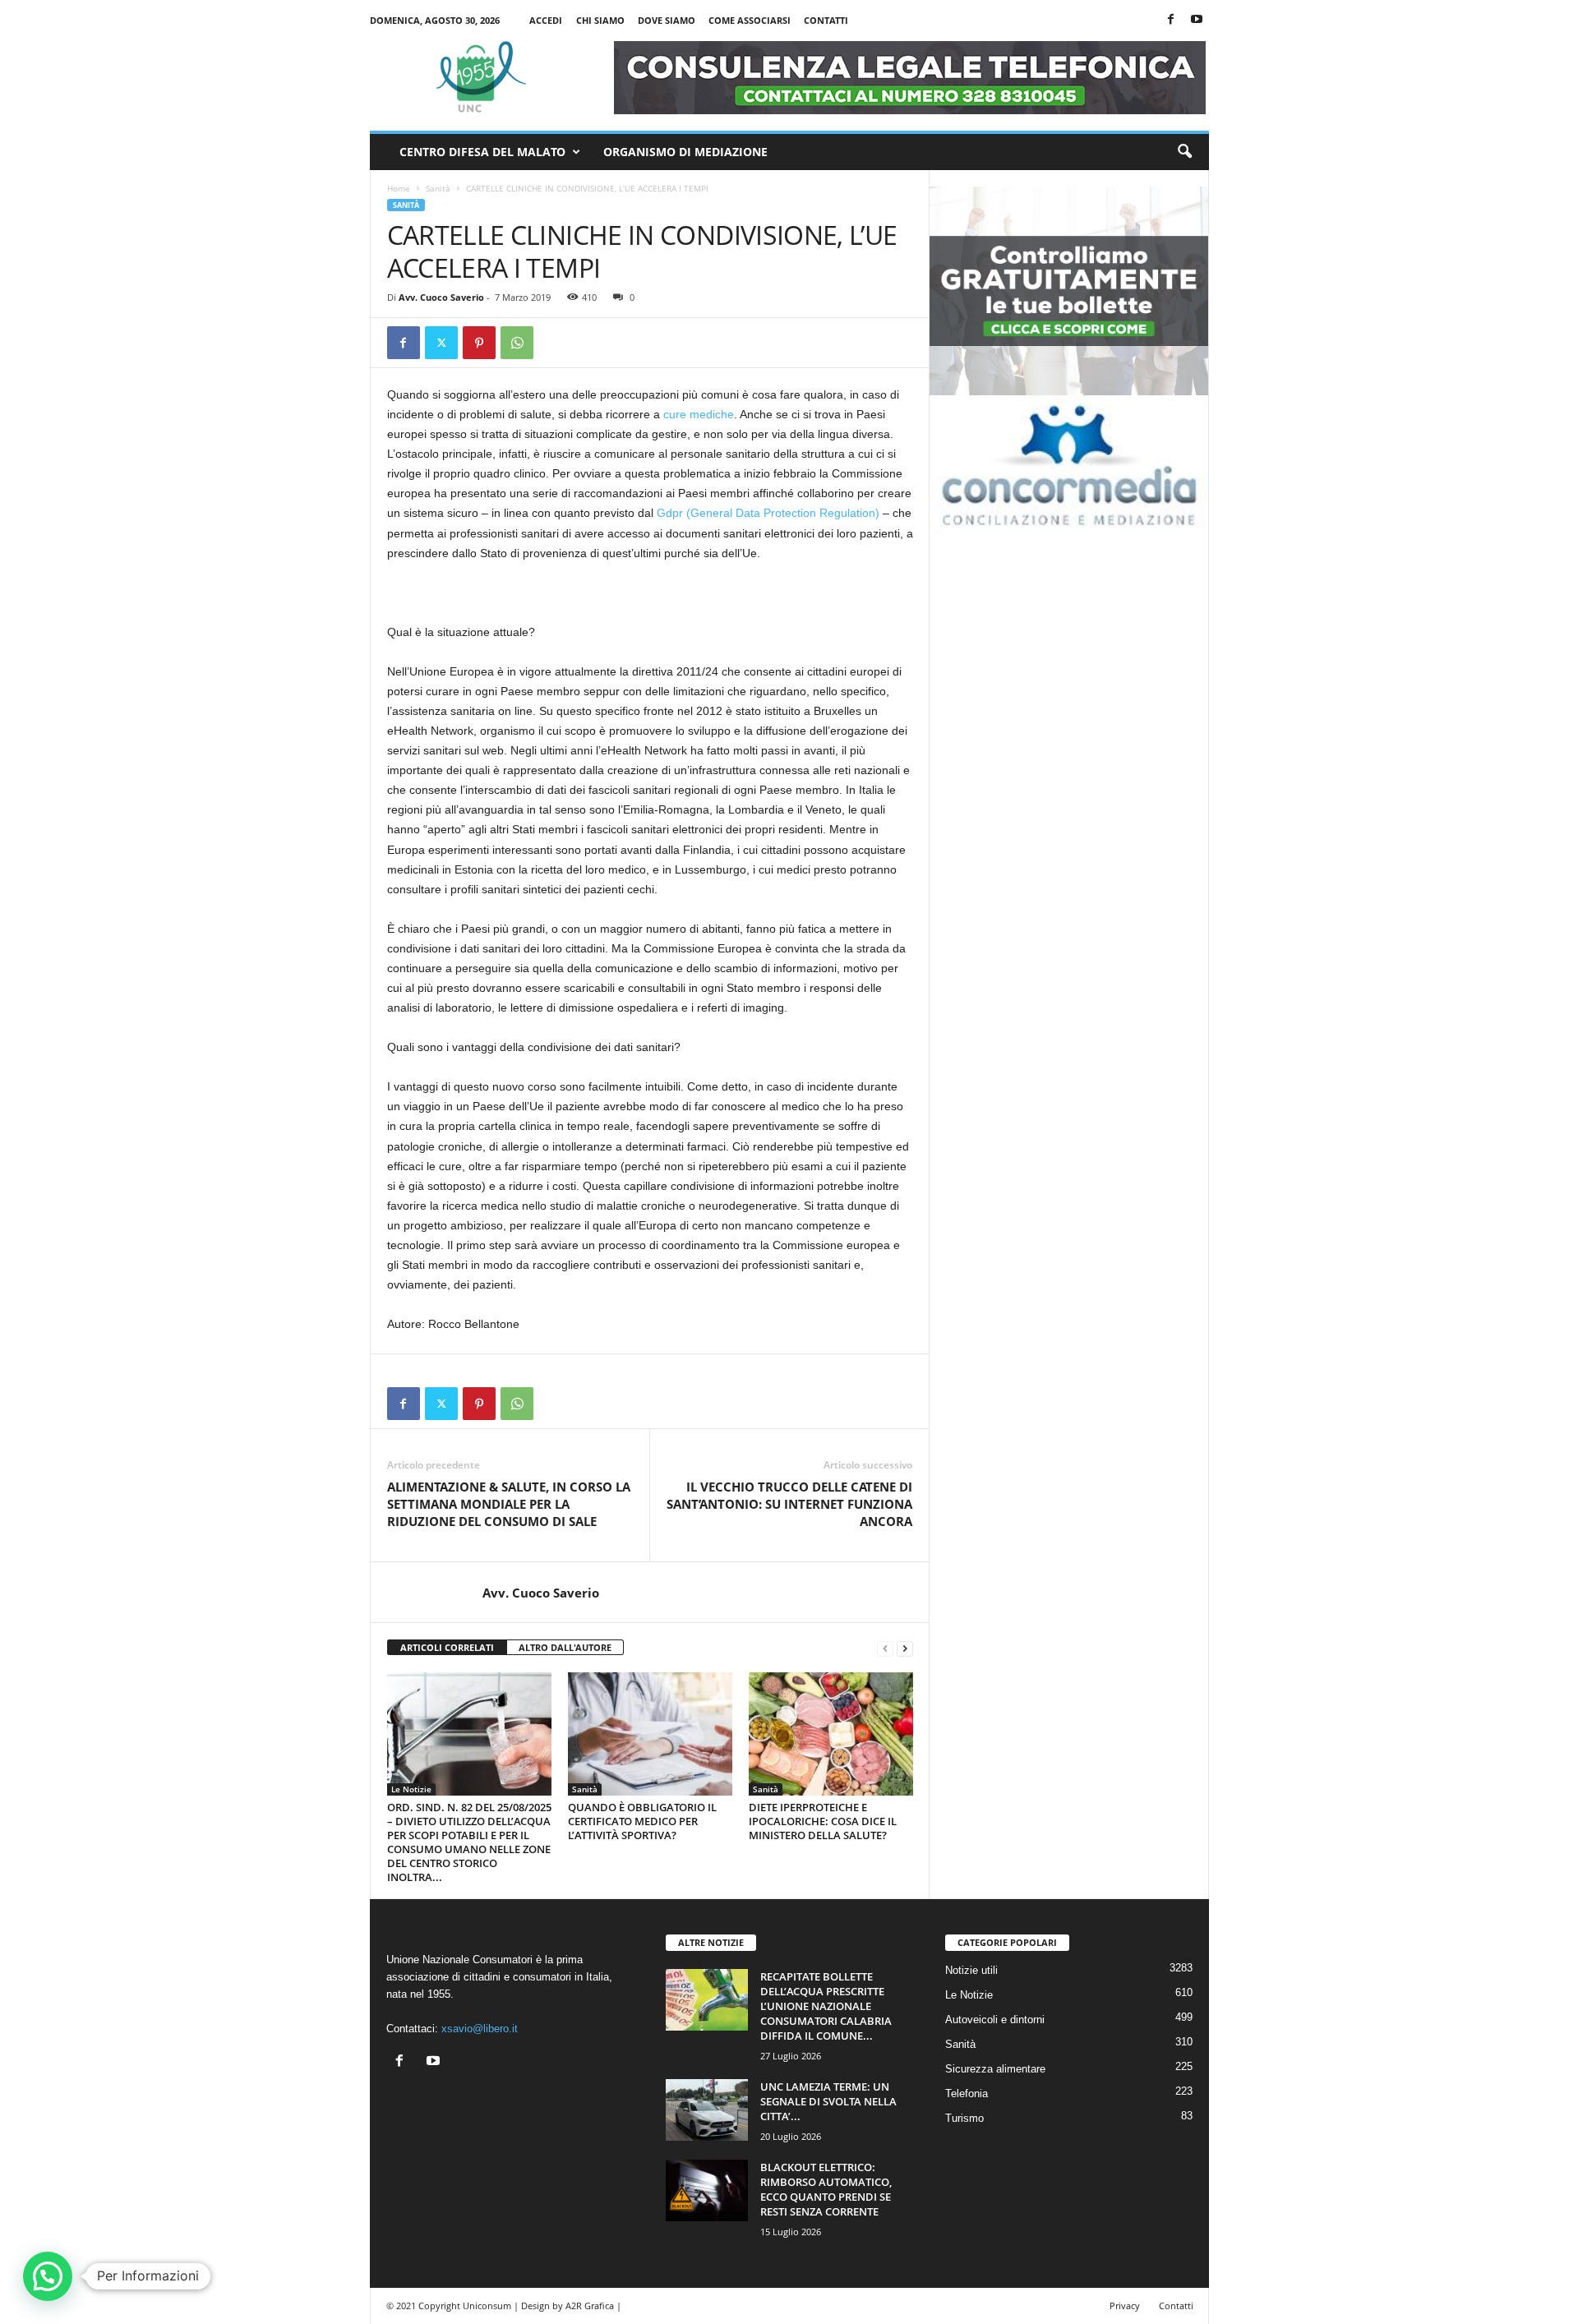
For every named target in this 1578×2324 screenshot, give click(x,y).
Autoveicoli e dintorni (995, 2020)
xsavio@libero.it (480, 2029)
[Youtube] (1197, 20)
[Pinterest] (479, 343)
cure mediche (699, 414)
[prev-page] (885, 1648)
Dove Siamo (667, 20)
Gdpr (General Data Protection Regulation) (768, 513)
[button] (1184, 152)
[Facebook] (1171, 20)
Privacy (1125, 2306)
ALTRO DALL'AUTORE (565, 1647)
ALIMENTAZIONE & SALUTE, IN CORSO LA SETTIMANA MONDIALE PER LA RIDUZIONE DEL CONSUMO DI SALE (509, 1504)
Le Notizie (411, 1789)
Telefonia (967, 2093)
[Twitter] (441, 343)
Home (399, 188)
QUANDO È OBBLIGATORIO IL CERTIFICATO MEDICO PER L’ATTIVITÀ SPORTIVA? (642, 1821)
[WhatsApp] (517, 343)
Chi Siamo (600, 20)
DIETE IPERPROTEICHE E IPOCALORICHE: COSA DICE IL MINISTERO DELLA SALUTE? (823, 1821)
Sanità (438, 188)
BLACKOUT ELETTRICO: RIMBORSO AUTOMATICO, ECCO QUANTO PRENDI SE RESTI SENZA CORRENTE (826, 2189)
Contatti (826, 20)
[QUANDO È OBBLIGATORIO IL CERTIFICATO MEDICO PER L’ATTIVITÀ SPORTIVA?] (650, 1734)
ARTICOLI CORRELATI (447, 1647)
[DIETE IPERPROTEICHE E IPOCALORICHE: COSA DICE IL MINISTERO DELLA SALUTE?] (831, 1734)
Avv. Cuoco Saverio (441, 297)
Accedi (546, 20)
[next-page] (905, 1648)
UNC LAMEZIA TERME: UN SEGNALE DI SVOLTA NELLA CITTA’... (828, 2101)
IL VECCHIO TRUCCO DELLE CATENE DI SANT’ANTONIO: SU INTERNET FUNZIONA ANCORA (789, 1504)
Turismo (964, 2118)
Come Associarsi (750, 20)
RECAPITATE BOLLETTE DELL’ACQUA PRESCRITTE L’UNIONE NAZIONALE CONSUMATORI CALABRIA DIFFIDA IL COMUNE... (826, 2006)
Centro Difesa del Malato (482, 152)
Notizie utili (971, 1970)
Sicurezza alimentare (995, 2069)
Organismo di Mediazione (685, 152)
